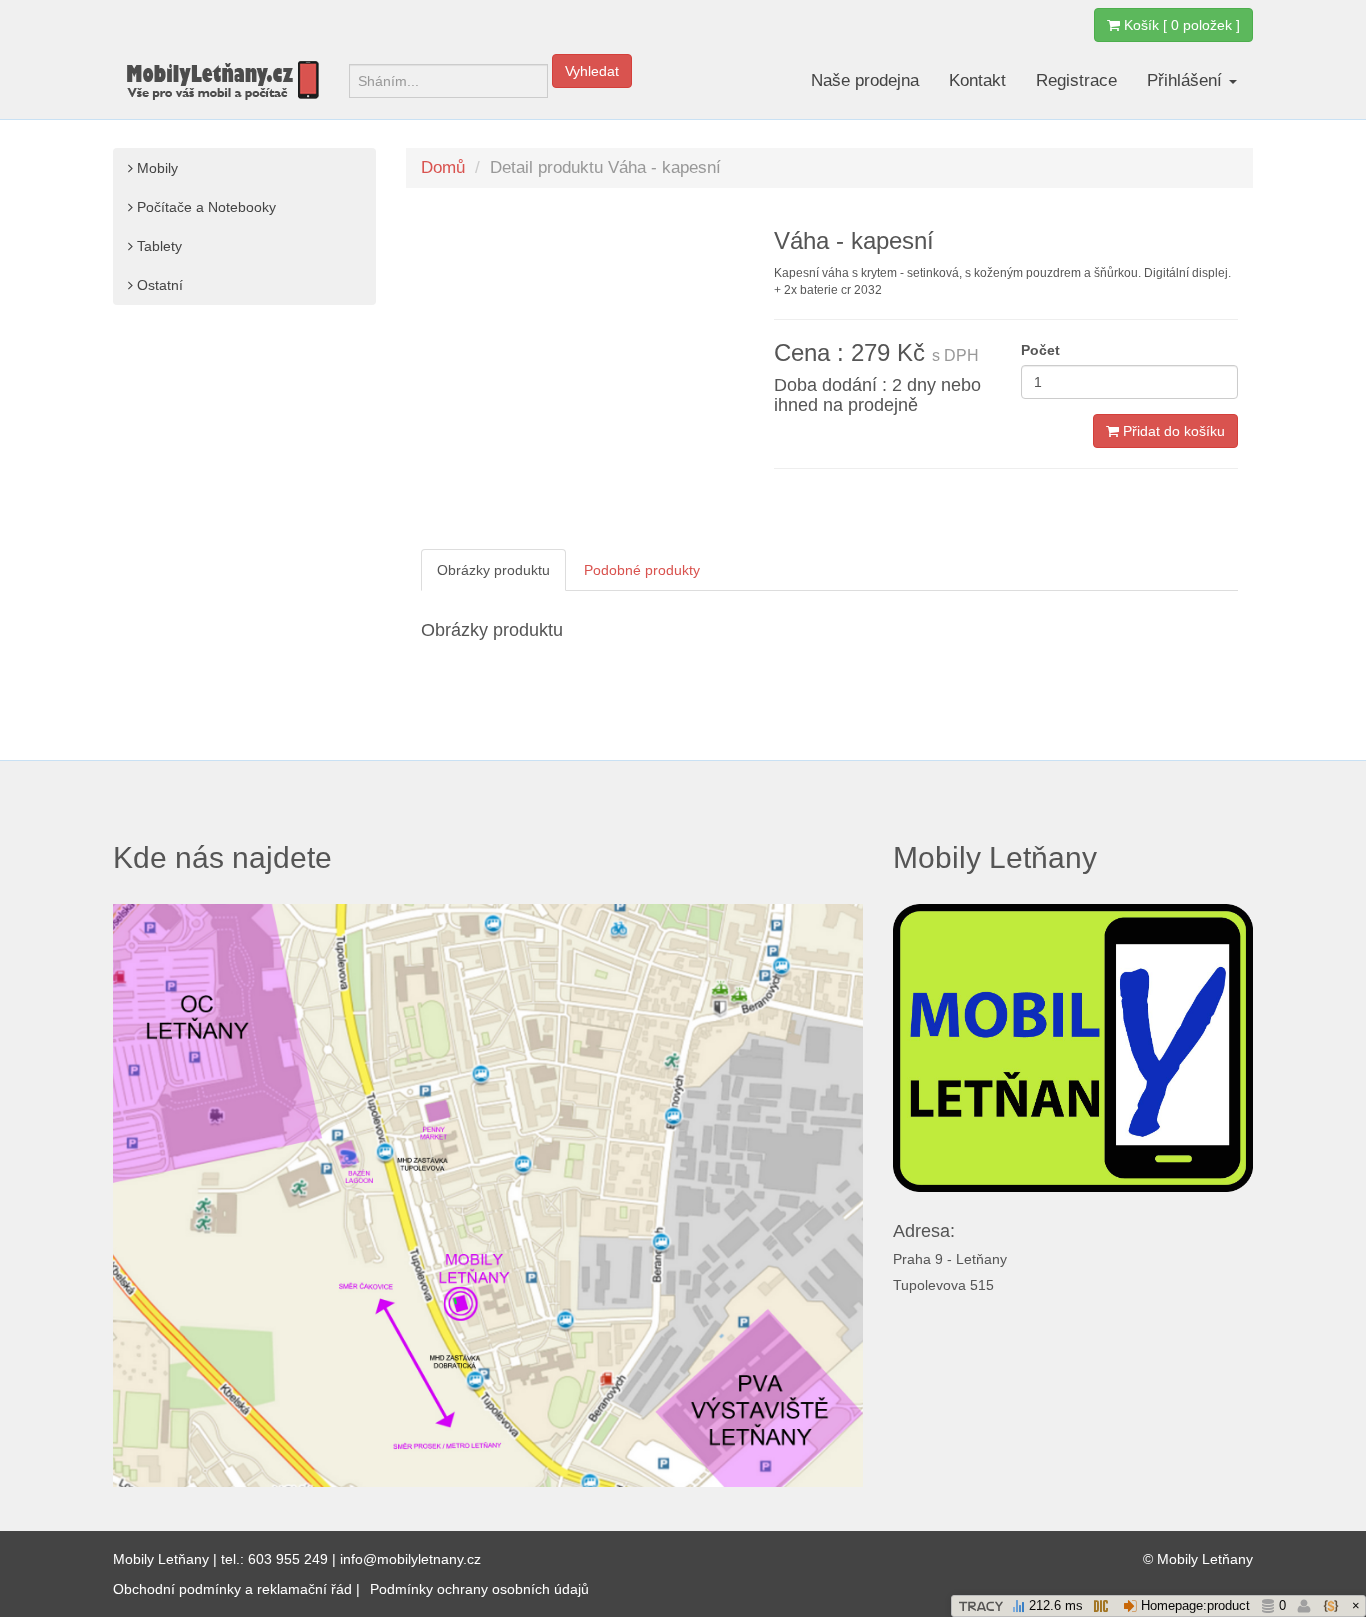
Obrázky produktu (493, 570)
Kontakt (977, 80)
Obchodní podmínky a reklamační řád (232, 1589)
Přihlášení (1187, 80)
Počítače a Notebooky (204, 207)
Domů (443, 167)
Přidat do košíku (1172, 431)
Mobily (155, 168)
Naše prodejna (865, 80)
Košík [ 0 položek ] (1180, 25)
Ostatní (158, 285)
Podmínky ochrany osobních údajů (479, 1589)
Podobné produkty (642, 570)
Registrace (1076, 80)
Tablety (157, 246)
